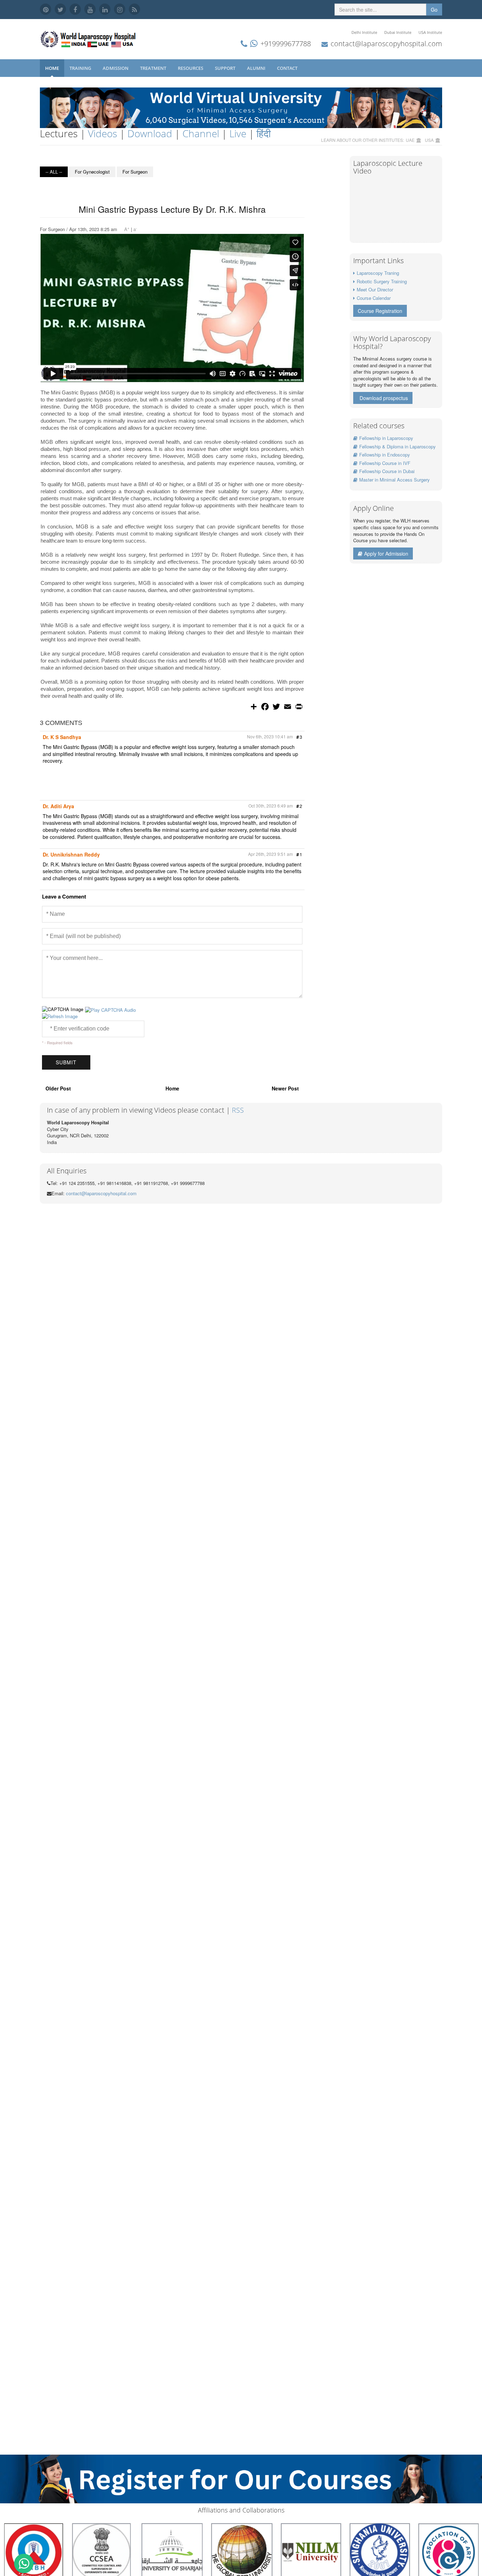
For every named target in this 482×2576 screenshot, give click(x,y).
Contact (288, 68)
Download (150, 133)
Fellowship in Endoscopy (385, 455)
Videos (103, 133)
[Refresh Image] (60, 1016)
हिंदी (264, 133)
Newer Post (285, 1088)
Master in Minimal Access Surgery (394, 480)
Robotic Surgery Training (382, 281)
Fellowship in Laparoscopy (386, 438)
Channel (201, 133)
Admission (116, 68)
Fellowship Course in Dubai (387, 471)
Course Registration (380, 311)
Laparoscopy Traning (378, 273)
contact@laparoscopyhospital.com (386, 44)
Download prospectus (384, 398)
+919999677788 (286, 44)
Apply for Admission (386, 554)
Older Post (58, 1088)
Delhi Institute (364, 32)
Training (81, 68)
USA (429, 140)
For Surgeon (135, 172)
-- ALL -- (54, 172)
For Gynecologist (92, 172)
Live (238, 133)
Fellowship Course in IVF (385, 463)
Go (434, 10)
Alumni (257, 68)
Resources (191, 68)
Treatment (154, 68)
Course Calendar (374, 298)
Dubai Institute (398, 32)
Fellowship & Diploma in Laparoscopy (397, 446)
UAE (410, 140)
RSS (238, 1110)
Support (226, 68)
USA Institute (430, 32)
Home (52, 68)
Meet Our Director (375, 289)
